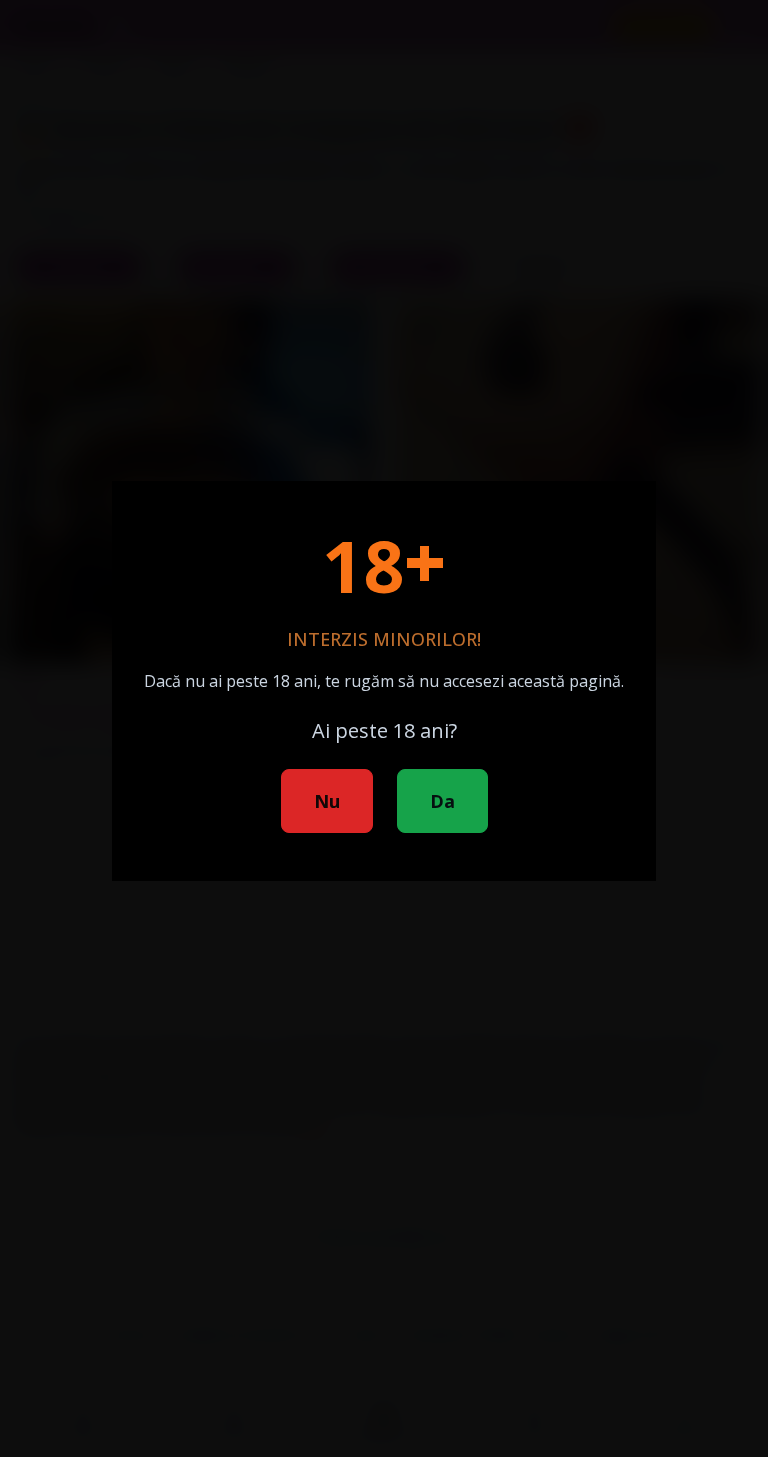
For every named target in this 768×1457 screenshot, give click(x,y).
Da (442, 801)
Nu (327, 801)
